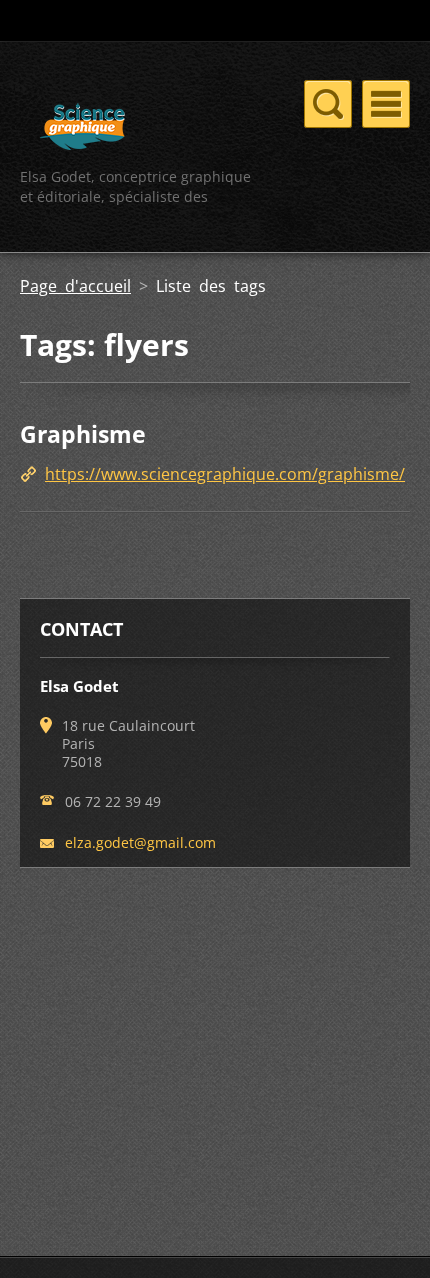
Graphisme (83, 434)
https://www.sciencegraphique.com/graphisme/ (225, 474)
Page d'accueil (75, 286)
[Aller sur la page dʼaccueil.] (82, 129)
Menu (386, 104)
